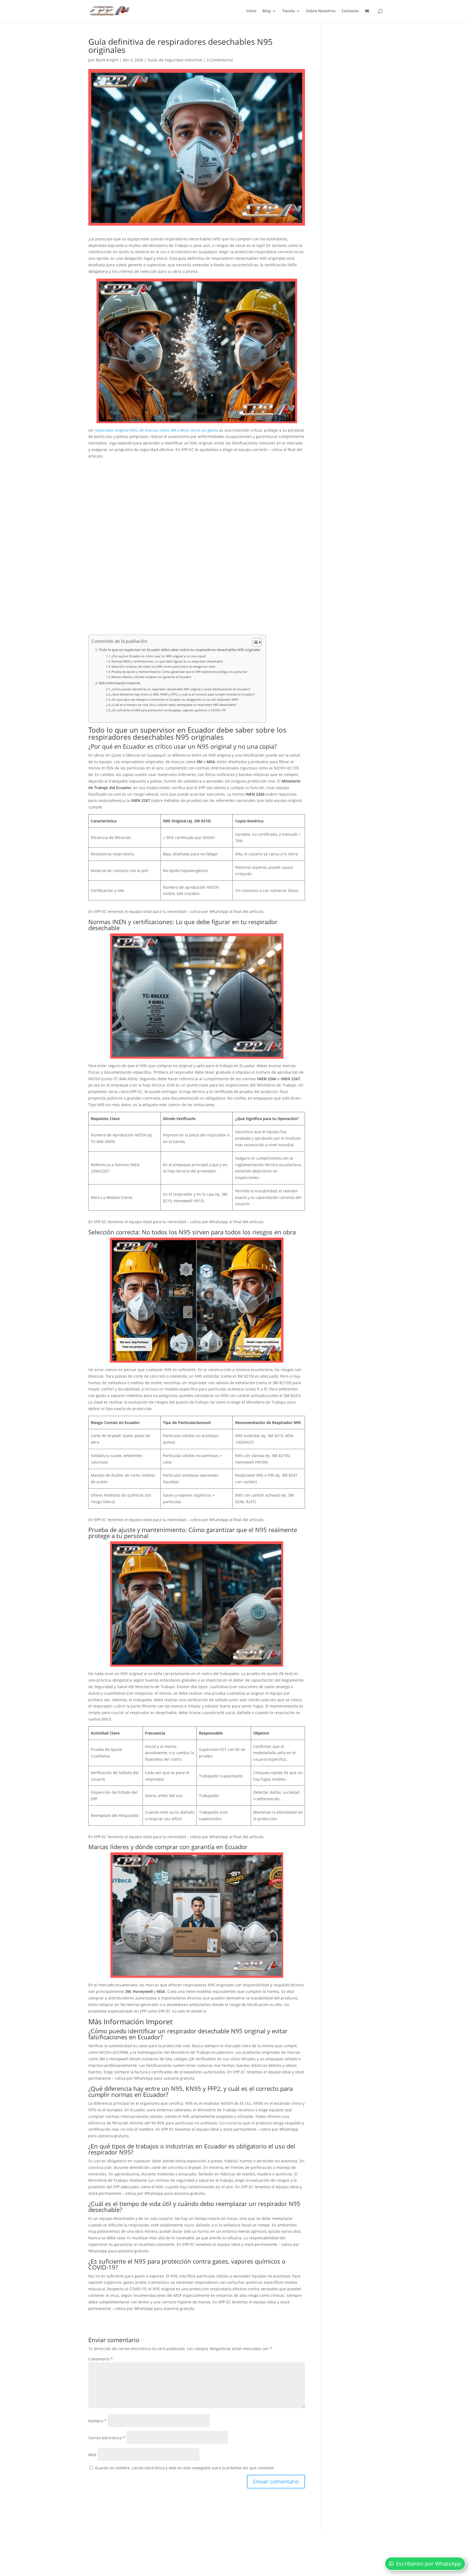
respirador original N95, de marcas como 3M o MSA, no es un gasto (156, 430)
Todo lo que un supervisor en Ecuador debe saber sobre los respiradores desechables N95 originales (179, 650)
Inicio (251, 11)
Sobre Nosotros (321, 11)
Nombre (97, 2421)
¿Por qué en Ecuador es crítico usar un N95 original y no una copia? (159, 656)
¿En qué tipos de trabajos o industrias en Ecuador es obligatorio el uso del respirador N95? (175, 699)
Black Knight (107, 60)
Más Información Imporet (120, 683)
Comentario (101, 2359)
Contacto (350, 11)
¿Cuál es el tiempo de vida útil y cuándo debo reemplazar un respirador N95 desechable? (174, 705)
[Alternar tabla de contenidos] (254, 642)
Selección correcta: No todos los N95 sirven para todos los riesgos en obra (163, 666)
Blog (267, 11)
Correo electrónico (107, 2438)
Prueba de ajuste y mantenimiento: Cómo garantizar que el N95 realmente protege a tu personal (179, 672)
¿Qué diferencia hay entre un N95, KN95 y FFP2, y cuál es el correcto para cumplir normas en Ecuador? (183, 694)
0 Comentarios (220, 60)
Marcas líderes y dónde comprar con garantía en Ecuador (151, 677)
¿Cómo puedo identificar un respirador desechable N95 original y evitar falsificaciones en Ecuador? (181, 689)
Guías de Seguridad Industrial (175, 60)
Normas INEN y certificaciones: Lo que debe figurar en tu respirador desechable (167, 661)
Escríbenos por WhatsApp (429, 2564)
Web (92, 2455)
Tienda (288, 11)
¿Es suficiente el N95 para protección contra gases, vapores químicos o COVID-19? (169, 710)
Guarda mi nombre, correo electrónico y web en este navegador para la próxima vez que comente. (185, 2468)
